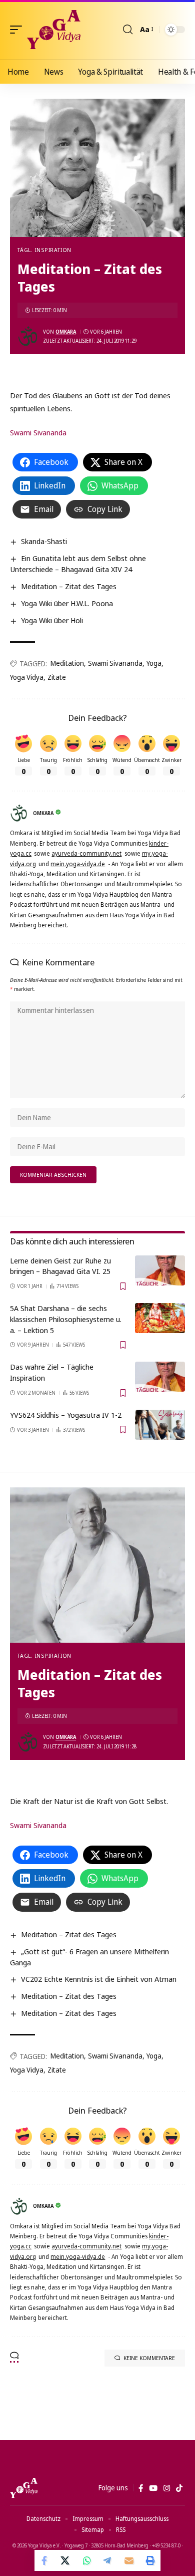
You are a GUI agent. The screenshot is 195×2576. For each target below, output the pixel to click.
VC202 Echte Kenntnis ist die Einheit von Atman (99, 1979)
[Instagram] (167, 2488)
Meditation (67, 663)
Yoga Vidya (27, 677)
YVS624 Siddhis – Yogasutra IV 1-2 (66, 1415)
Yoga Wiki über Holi (52, 620)
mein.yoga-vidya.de (78, 864)
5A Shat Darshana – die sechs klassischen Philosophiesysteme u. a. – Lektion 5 (66, 1319)
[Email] (129, 2560)
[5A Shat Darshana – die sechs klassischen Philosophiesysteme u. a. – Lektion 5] (160, 1318)
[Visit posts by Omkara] (28, 336)
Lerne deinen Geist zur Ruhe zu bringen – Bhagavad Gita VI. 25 (60, 1266)
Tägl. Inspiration (44, 250)
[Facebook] (141, 2488)
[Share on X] (66, 2560)
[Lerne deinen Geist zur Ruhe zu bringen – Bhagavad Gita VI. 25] (160, 1270)
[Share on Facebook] (45, 2560)
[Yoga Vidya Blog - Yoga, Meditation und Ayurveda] (54, 30)
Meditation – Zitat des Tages (69, 586)
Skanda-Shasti (44, 541)
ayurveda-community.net (86, 853)
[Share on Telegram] (108, 2560)
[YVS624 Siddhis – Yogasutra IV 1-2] (160, 1425)
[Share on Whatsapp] (87, 2560)
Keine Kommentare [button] (149, 2358)
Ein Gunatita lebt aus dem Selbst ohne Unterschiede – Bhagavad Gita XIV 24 (78, 564)
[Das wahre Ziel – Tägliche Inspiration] (160, 1377)
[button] (18, 30)
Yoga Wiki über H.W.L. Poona (67, 603)
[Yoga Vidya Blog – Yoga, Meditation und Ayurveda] (24, 2488)
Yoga (154, 663)
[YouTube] (153, 2488)
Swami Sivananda (38, 432)
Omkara (66, 332)
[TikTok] (179, 2488)
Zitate (57, 677)
